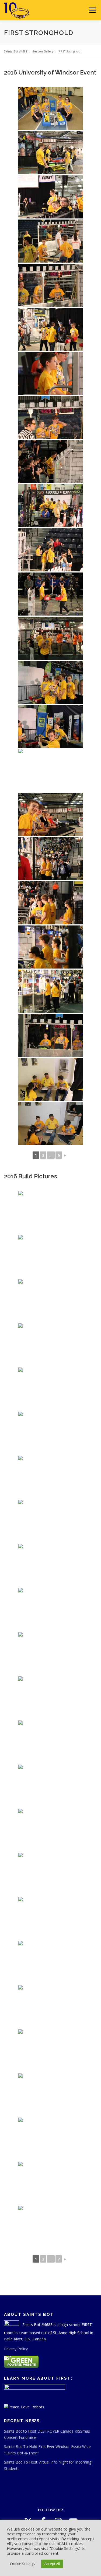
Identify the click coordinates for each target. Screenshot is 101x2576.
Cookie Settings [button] (23, 2564)
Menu (92, 10)
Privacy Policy (16, 2349)
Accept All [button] (52, 2564)
